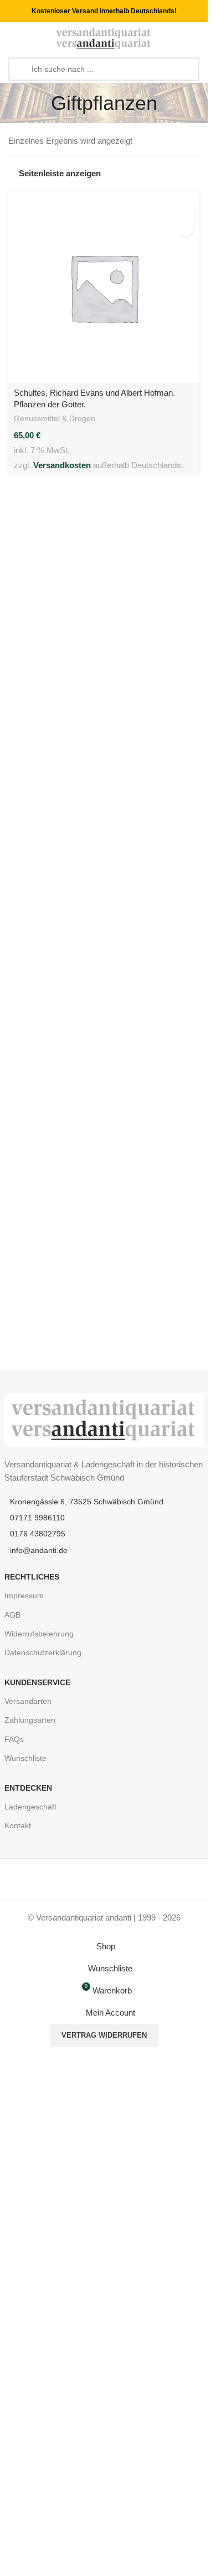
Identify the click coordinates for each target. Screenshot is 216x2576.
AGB (12, 1615)
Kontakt (18, 1825)
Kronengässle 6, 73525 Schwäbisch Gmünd (87, 1502)
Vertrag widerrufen (104, 2035)
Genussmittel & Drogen (55, 418)
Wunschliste (25, 1758)
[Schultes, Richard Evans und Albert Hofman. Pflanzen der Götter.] (104, 288)
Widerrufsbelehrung (39, 1634)
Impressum (24, 1596)
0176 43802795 (38, 1534)
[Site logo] (104, 38)
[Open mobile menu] (13, 39)
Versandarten (28, 1701)
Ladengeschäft (30, 1807)
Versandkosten (62, 465)
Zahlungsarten (30, 1720)
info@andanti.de (39, 1550)
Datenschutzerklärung (43, 1652)
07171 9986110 (37, 1518)
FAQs (14, 1739)
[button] (184, 208)
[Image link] (104, 1419)
